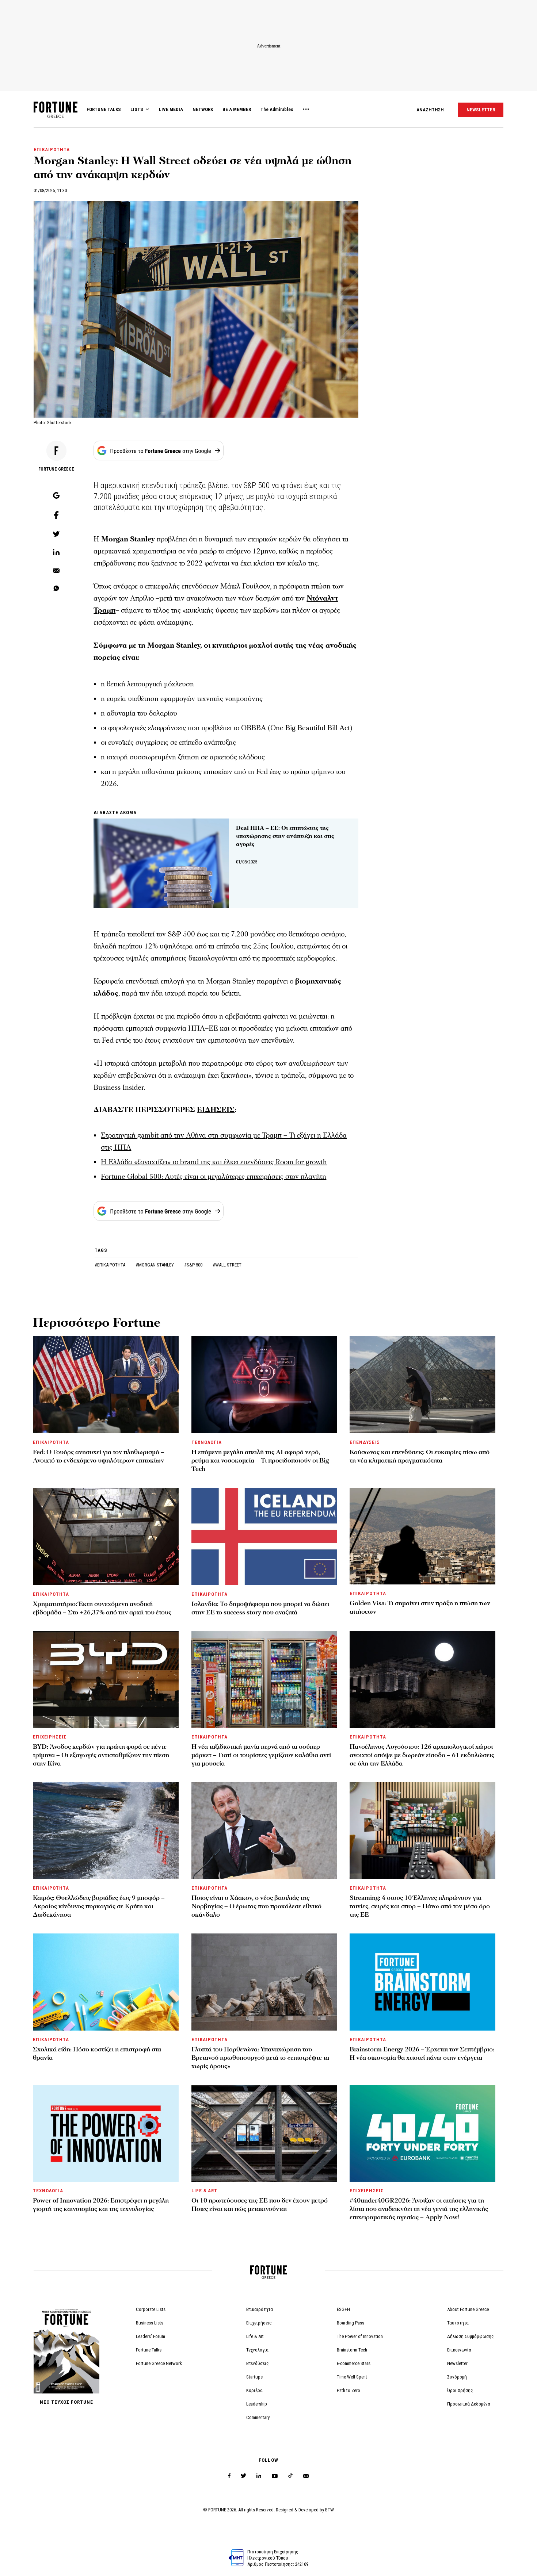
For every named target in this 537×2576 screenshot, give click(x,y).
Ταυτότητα (458, 2323)
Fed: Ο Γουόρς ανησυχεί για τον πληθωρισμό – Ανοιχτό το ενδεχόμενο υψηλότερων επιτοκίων (99, 1456)
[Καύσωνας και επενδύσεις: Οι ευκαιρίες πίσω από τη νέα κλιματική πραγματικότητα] (422, 1385)
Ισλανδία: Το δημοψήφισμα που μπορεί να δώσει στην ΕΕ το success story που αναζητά (260, 1608)
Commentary (258, 2417)
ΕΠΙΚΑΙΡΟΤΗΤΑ (52, 149)
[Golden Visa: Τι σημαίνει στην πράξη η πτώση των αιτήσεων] (422, 1536)
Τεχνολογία (257, 2350)
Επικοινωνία (459, 2350)
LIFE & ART (204, 2191)
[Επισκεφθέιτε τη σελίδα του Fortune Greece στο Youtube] (275, 2477)
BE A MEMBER (237, 109)
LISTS (137, 109)
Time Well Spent (352, 2377)
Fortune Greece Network (159, 2363)
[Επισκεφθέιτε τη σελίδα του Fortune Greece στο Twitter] (243, 2476)
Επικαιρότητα (260, 2309)
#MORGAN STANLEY (155, 1265)
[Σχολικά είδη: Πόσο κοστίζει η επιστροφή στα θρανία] (106, 1982)
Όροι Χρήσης (460, 2390)
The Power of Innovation (360, 2336)
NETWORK (203, 109)
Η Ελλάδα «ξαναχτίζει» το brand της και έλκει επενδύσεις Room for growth (214, 1162)
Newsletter (457, 2363)
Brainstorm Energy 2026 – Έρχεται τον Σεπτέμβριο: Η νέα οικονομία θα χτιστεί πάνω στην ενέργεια (422, 2054)
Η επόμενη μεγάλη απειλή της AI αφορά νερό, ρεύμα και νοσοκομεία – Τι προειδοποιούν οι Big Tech (260, 1460)
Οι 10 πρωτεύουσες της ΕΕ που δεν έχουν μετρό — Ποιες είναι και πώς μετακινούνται (263, 2205)
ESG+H (343, 2309)
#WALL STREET (227, 1265)
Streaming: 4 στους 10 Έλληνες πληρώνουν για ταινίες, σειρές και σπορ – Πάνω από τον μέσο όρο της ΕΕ (420, 1906)
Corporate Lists (151, 2309)
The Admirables (277, 109)
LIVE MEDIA (171, 109)
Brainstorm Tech (352, 2350)
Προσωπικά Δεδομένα (469, 2404)
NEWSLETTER (481, 110)
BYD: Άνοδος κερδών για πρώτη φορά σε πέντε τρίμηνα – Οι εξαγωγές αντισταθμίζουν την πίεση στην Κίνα (101, 1755)
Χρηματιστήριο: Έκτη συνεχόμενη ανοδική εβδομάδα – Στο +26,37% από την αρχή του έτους (102, 1608)
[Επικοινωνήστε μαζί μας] (306, 2476)
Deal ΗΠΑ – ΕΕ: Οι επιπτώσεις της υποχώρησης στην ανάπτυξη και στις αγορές (285, 836)
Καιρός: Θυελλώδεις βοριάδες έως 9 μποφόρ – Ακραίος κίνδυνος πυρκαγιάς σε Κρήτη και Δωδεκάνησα (99, 1906)
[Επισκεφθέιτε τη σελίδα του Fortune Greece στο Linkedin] (259, 2476)
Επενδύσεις (258, 2363)
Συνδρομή (457, 2377)
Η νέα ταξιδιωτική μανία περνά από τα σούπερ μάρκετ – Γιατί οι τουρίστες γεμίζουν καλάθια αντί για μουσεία (261, 1755)
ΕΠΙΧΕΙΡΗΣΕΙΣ (50, 1737)
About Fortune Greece (468, 2309)
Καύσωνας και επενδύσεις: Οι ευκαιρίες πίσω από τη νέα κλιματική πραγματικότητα (420, 1456)
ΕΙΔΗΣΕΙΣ (216, 1110)
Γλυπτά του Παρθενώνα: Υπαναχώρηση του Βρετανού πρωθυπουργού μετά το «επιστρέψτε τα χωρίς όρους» (260, 2058)
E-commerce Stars (354, 2363)
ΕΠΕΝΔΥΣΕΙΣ (365, 1442)
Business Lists (150, 2323)
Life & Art (255, 2336)
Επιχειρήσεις (259, 2323)
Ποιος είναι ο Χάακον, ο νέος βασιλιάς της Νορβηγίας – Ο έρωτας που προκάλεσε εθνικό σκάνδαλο (256, 1906)
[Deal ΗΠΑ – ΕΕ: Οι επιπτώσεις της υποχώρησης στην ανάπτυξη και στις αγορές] (161, 863)
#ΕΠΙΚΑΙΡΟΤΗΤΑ (111, 1265)
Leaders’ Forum (151, 2336)
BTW (330, 2510)
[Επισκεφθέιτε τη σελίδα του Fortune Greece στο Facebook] (229, 2476)
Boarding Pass (351, 2323)
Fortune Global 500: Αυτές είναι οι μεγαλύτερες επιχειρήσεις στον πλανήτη (214, 1177)
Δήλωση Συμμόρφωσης (471, 2336)
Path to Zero (349, 2390)
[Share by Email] (56, 571)
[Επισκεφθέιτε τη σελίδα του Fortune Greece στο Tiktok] (290, 2476)
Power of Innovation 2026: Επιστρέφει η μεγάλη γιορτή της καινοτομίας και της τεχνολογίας (101, 2205)
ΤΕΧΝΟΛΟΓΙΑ (207, 1442)
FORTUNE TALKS (104, 109)
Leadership (257, 2404)
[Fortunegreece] (56, 116)
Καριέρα (254, 2390)
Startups (254, 2377)
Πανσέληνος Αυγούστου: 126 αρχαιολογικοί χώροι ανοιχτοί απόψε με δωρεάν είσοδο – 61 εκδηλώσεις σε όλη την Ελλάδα (422, 1755)
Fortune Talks (149, 2350)
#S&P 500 (194, 1265)
